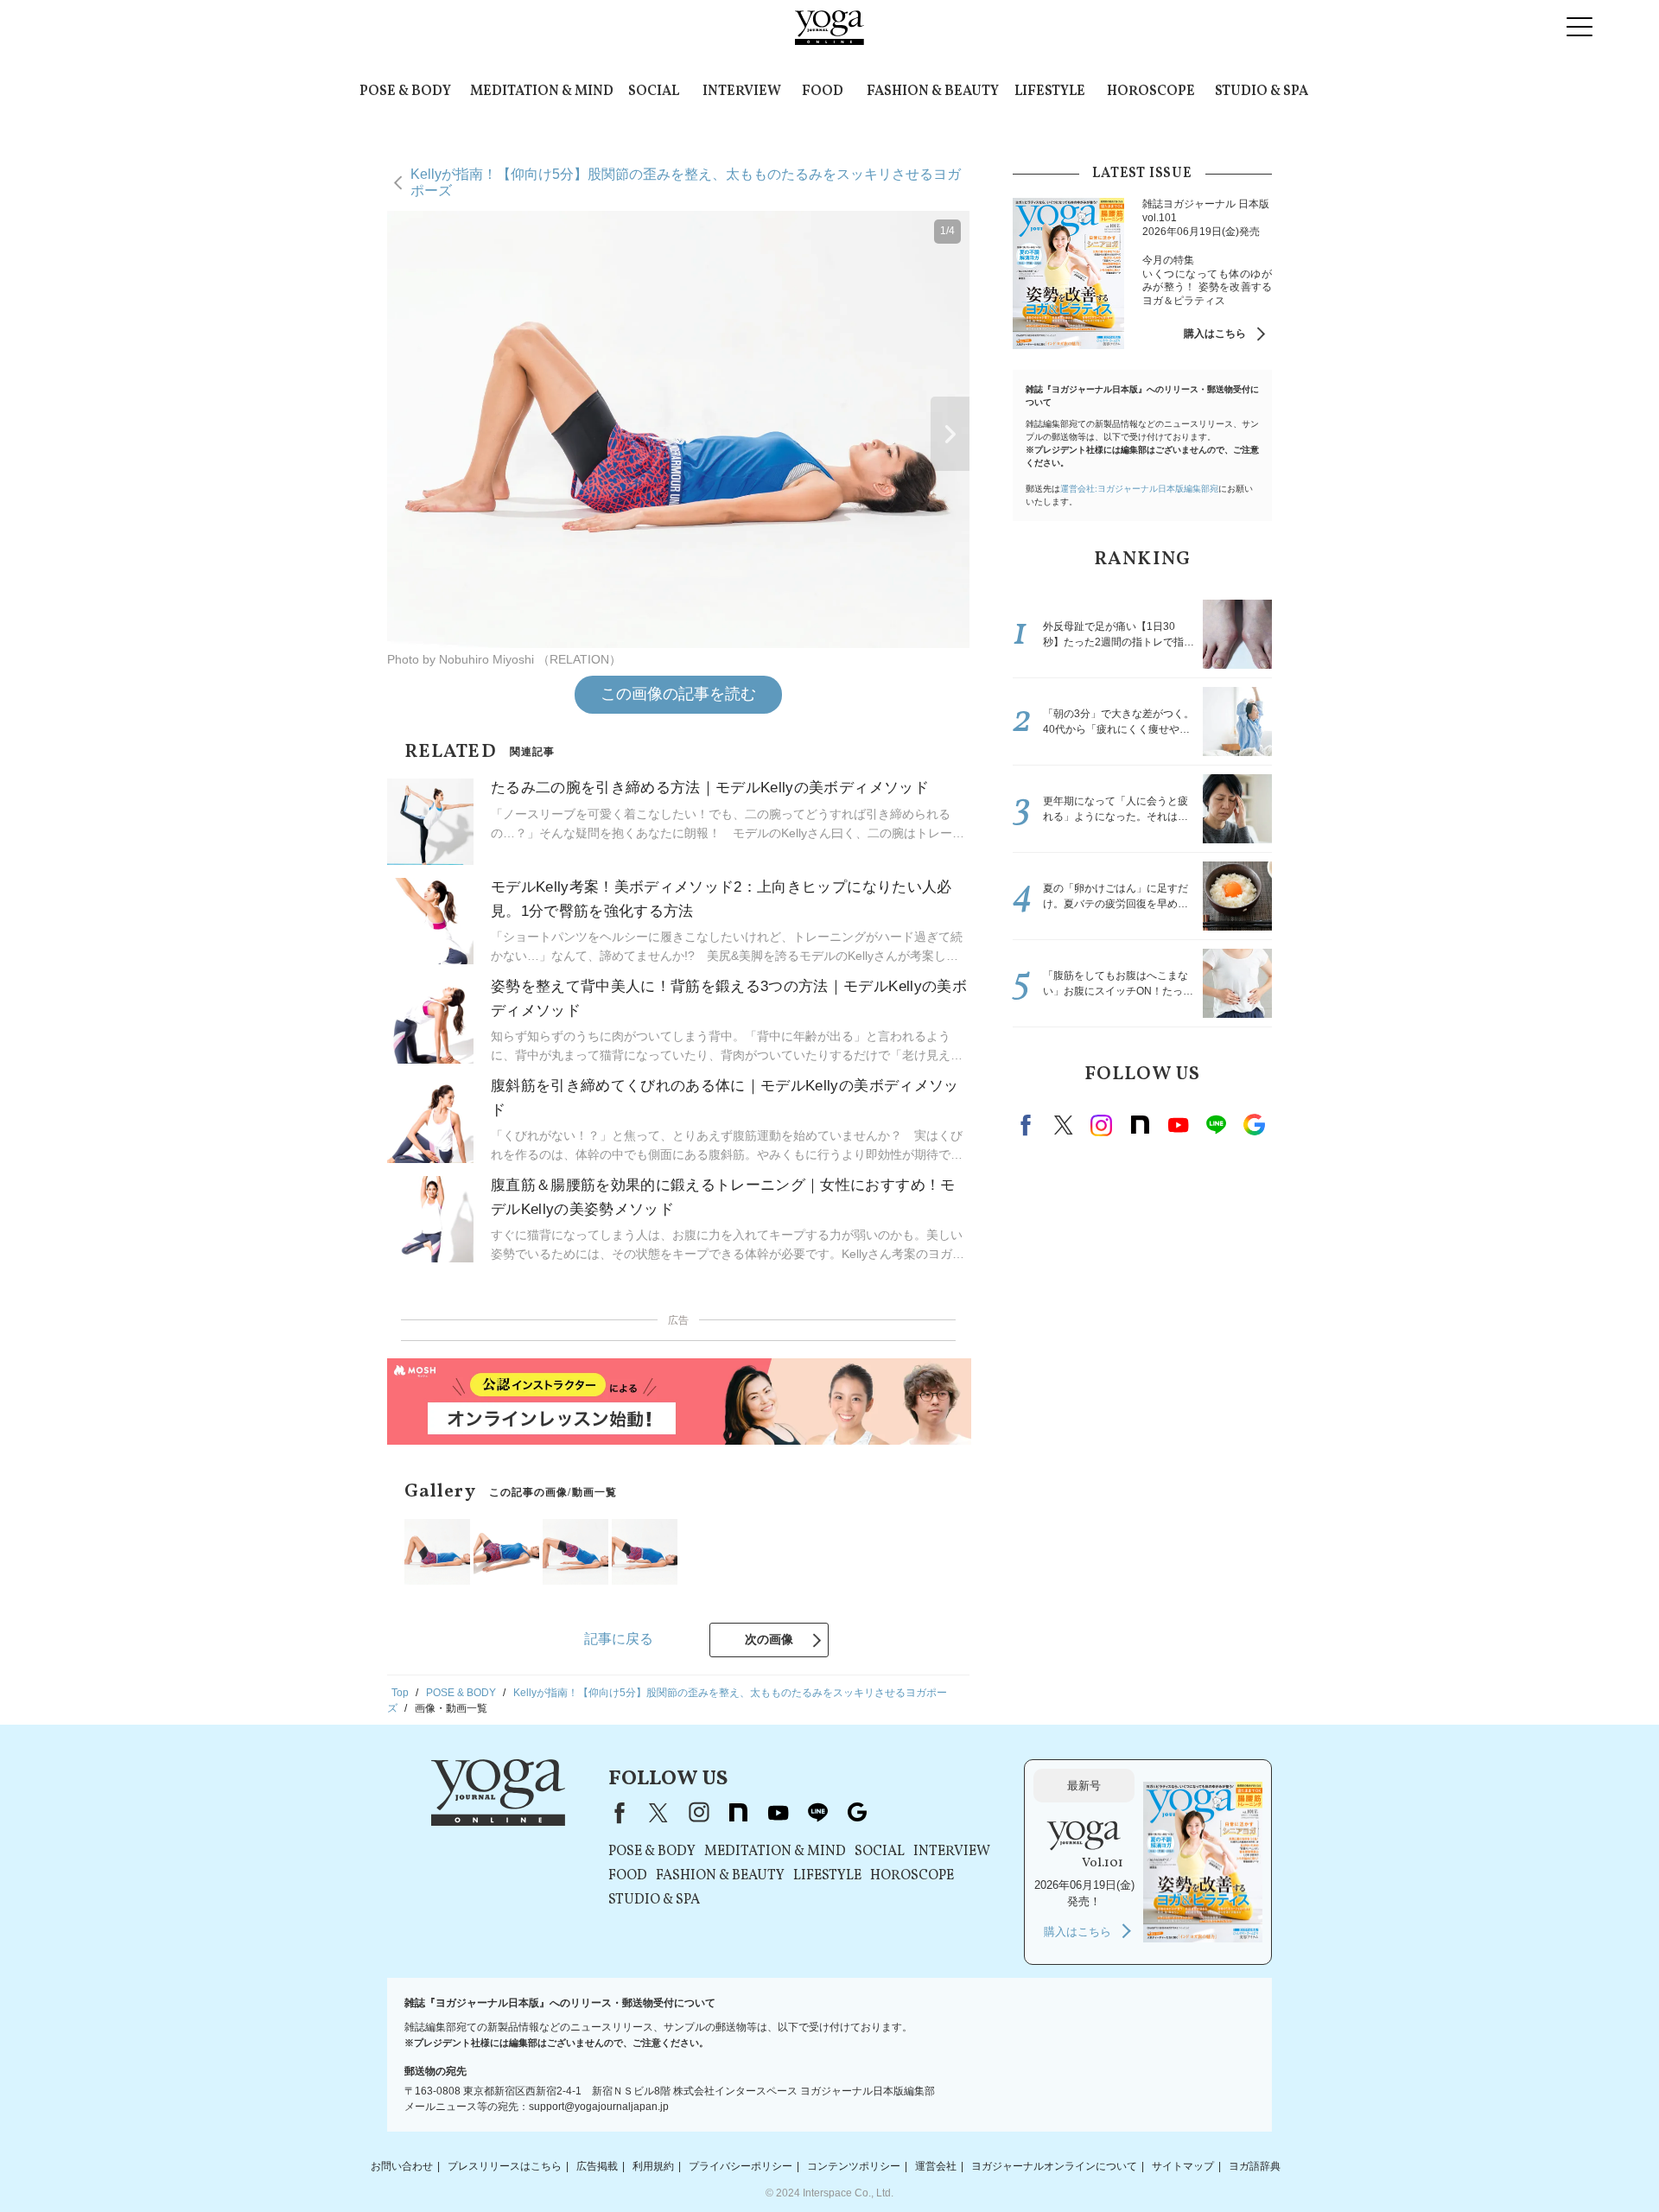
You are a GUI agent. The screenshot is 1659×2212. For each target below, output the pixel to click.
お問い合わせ (402, 2166)
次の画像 (769, 1639)
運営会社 (936, 2166)
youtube (778, 1813)
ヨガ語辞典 (1255, 2166)
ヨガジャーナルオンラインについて (1054, 2166)
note (1140, 1125)
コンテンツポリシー (854, 2166)
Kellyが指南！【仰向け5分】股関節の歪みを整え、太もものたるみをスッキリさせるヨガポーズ (686, 182)
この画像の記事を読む (678, 694)
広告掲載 (597, 2166)
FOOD (823, 92)
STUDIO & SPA (1262, 92)
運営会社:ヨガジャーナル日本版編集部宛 (1139, 489)
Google (1254, 1125)
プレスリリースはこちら (505, 2166)
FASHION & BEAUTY (933, 92)
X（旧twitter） (1064, 1125)
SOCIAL (654, 92)
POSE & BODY (405, 92)
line (1216, 1125)
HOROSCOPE (1151, 92)
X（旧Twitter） (658, 1813)
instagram (1102, 1125)
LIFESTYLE (1050, 92)
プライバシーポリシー (741, 2166)
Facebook (1028, 1125)
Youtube (1178, 1125)
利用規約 (653, 2166)
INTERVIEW (742, 92)
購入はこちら (1215, 334)
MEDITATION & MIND (542, 92)
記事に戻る (619, 1639)
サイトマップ (1183, 2166)
